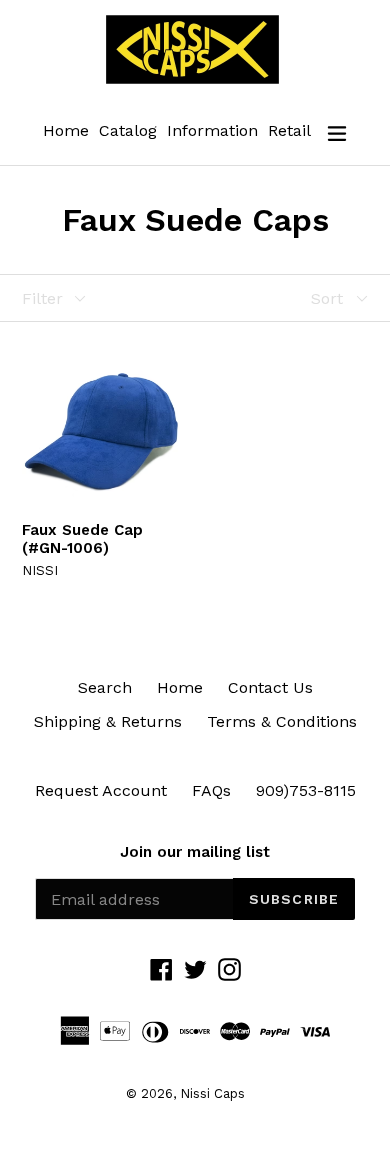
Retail (289, 130)
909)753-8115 (306, 790)
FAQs (211, 790)
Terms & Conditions (282, 721)
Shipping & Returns (108, 721)
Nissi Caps (212, 1093)
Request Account (101, 790)
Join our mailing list (195, 852)
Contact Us (270, 687)
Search (105, 687)
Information (212, 130)
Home (66, 130)
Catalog (128, 130)
